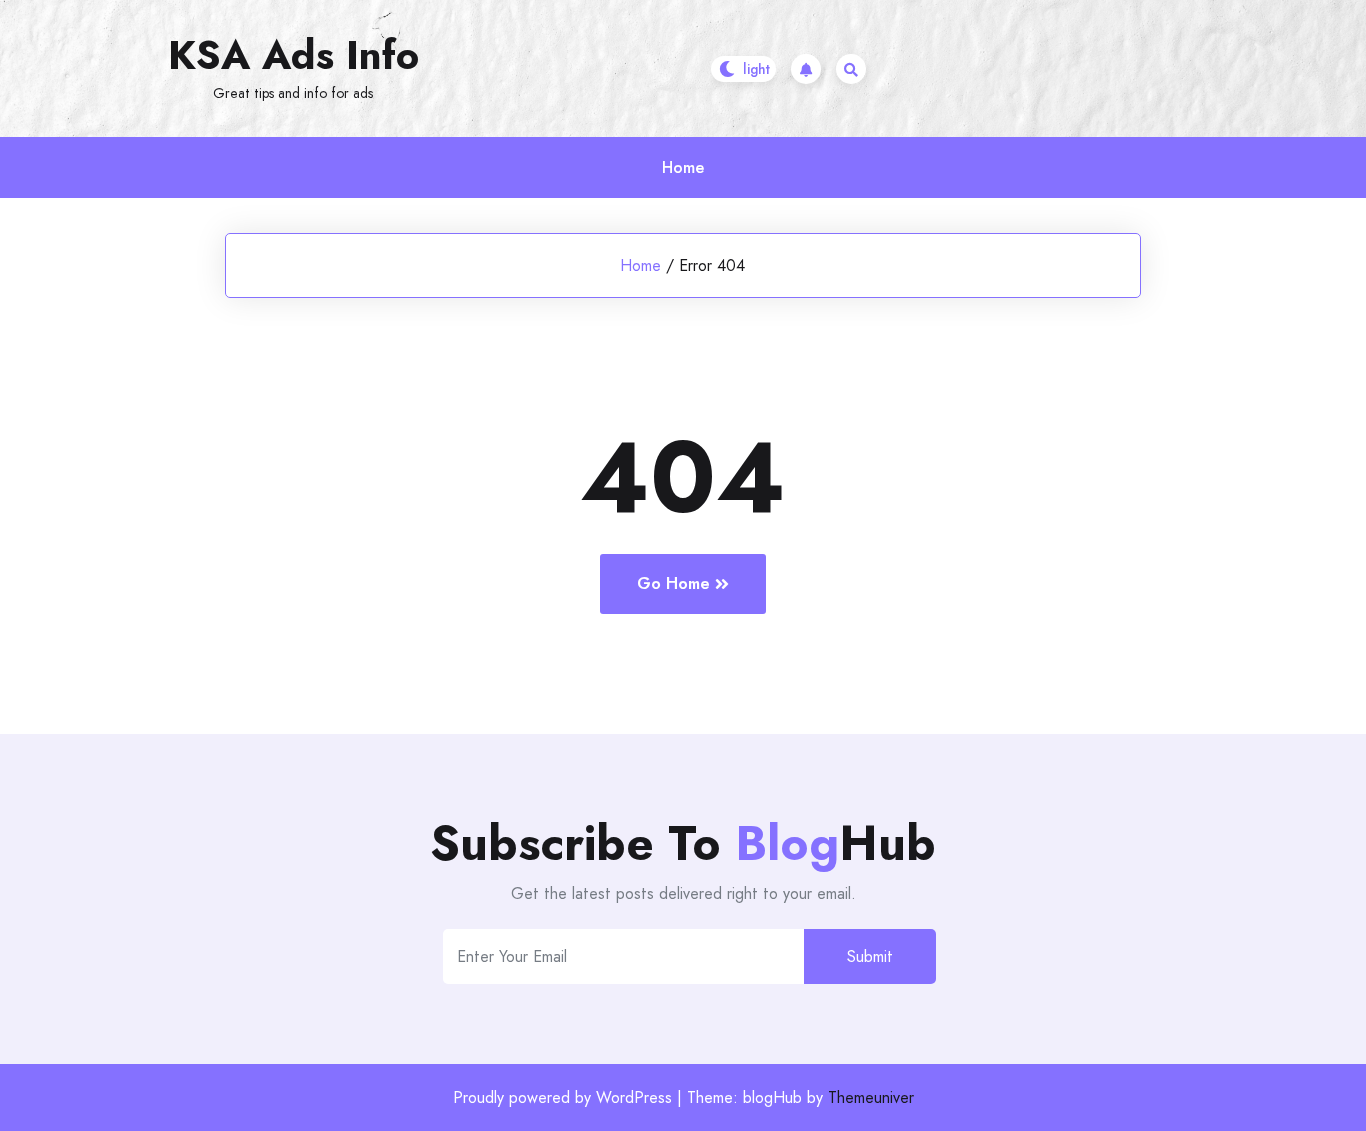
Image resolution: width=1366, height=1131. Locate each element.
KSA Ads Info (293, 55)
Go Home (673, 583)
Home (683, 167)
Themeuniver (871, 1097)
